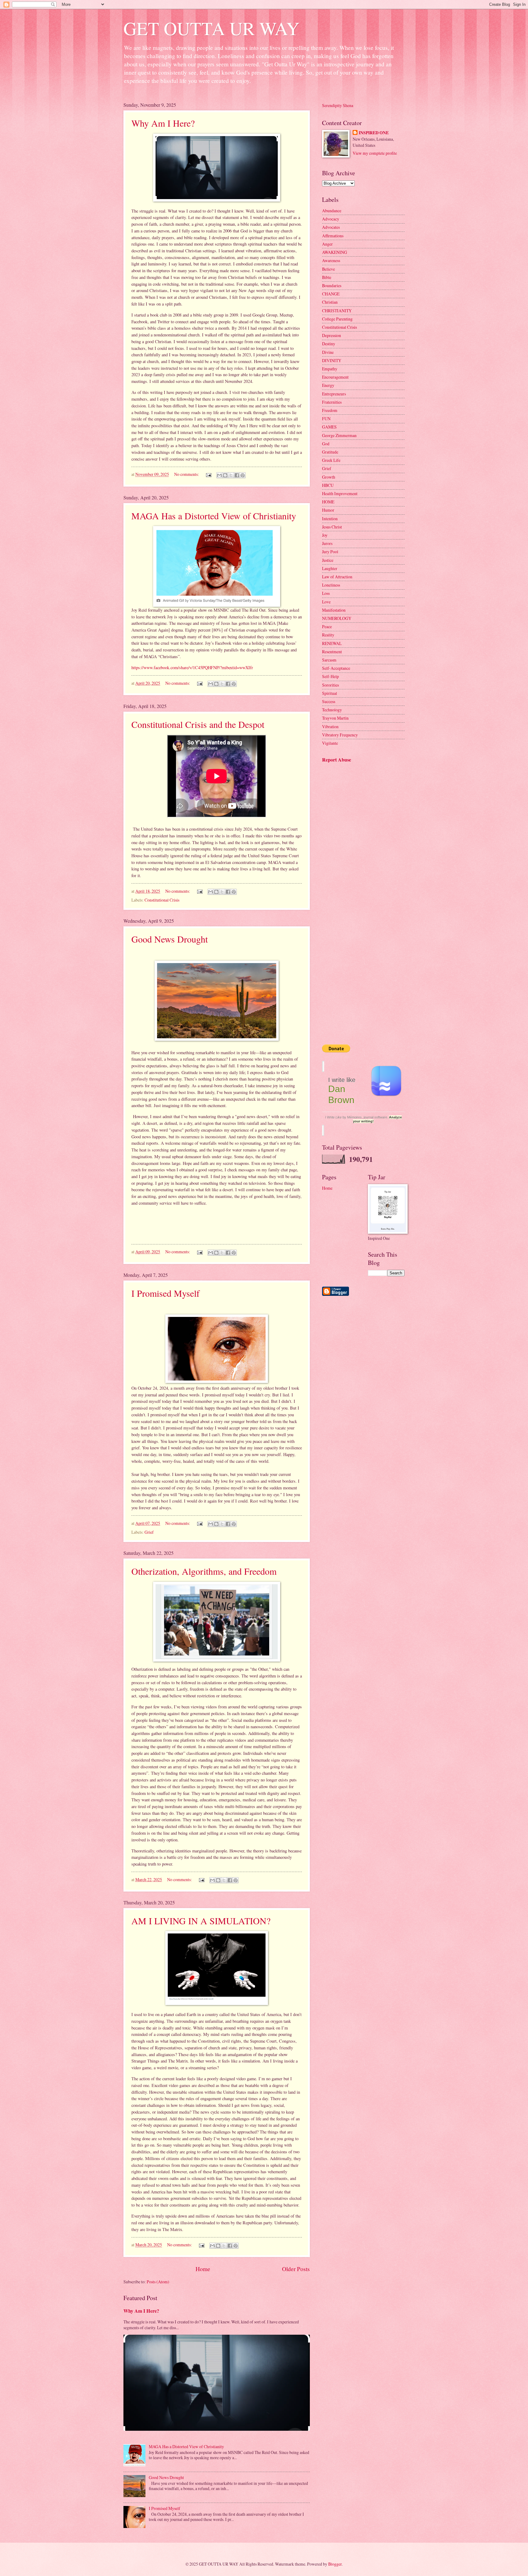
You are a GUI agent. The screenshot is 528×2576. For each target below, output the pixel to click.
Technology (332, 710)
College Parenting (337, 319)
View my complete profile (375, 153)
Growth (329, 477)
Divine (328, 352)
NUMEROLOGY (337, 618)
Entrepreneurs (334, 394)
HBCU (328, 485)
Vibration (330, 726)
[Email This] (219, 475)
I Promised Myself (165, 1293)
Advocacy (331, 219)
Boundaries (332, 285)
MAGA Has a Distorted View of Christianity (214, 516)
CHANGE (331, 294)
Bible (327, 277)
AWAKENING (335, 252)
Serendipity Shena (338, 105)
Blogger (335, 2564)
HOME (328, 502)
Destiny (329, 344)
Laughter (330, 568)
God (326, 444)
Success (329, 701)
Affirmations (333, 236)
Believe (328, 269)
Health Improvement (340, 493)
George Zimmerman (339, 435)
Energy (328, 385)
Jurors (327, 543)
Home (203, 2269)
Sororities (330, 685)
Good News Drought (170, 939)
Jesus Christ (332, 527)
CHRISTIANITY (337, 311)
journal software (375, 1117)
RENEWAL (332, 643)
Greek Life (331, 460)
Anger (327, 244)
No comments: (187, 474)
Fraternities (332, 402)
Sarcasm (329, 660)
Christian (330, 302)
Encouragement (335, 377)
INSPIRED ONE (374, 133)
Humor (328, 510)
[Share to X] (231, 475)
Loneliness (331, 585)
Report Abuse (337, 760)
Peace (327, 626)
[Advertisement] (353, 803)
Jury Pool (330, 552)
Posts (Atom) (158, 2282)
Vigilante (330, 743)
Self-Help (330, 676)
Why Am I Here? (163, 123)
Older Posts (296, 2269)
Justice (328, 560)
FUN (326, 419)
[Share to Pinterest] (243, 475)
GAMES (329, 427)
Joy (325, 535)
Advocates (331, 227)
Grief (149, 1532)
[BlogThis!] (225, 475)
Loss (326, 593)
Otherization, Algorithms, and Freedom (204, 1571)
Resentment (332, 652)
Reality (328, 635)
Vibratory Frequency (340, 735)
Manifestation (334, 610)
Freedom (330, 410)
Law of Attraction (337, 577)
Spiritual (330, 693)
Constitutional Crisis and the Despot (198, 724)
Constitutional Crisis (162, 900)
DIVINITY (332, 360)
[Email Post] (208, 474)
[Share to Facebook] (237, 475)
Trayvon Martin (335, 718)
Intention (330, 519)
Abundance (332, 211)
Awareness (331, 260)
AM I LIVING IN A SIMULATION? (201, 1921)
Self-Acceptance (336, 668)
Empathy (330, 369)
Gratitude (330, 452)
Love (326, 602)
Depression (332, 335)
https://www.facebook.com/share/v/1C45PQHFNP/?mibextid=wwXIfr (192, 667)
